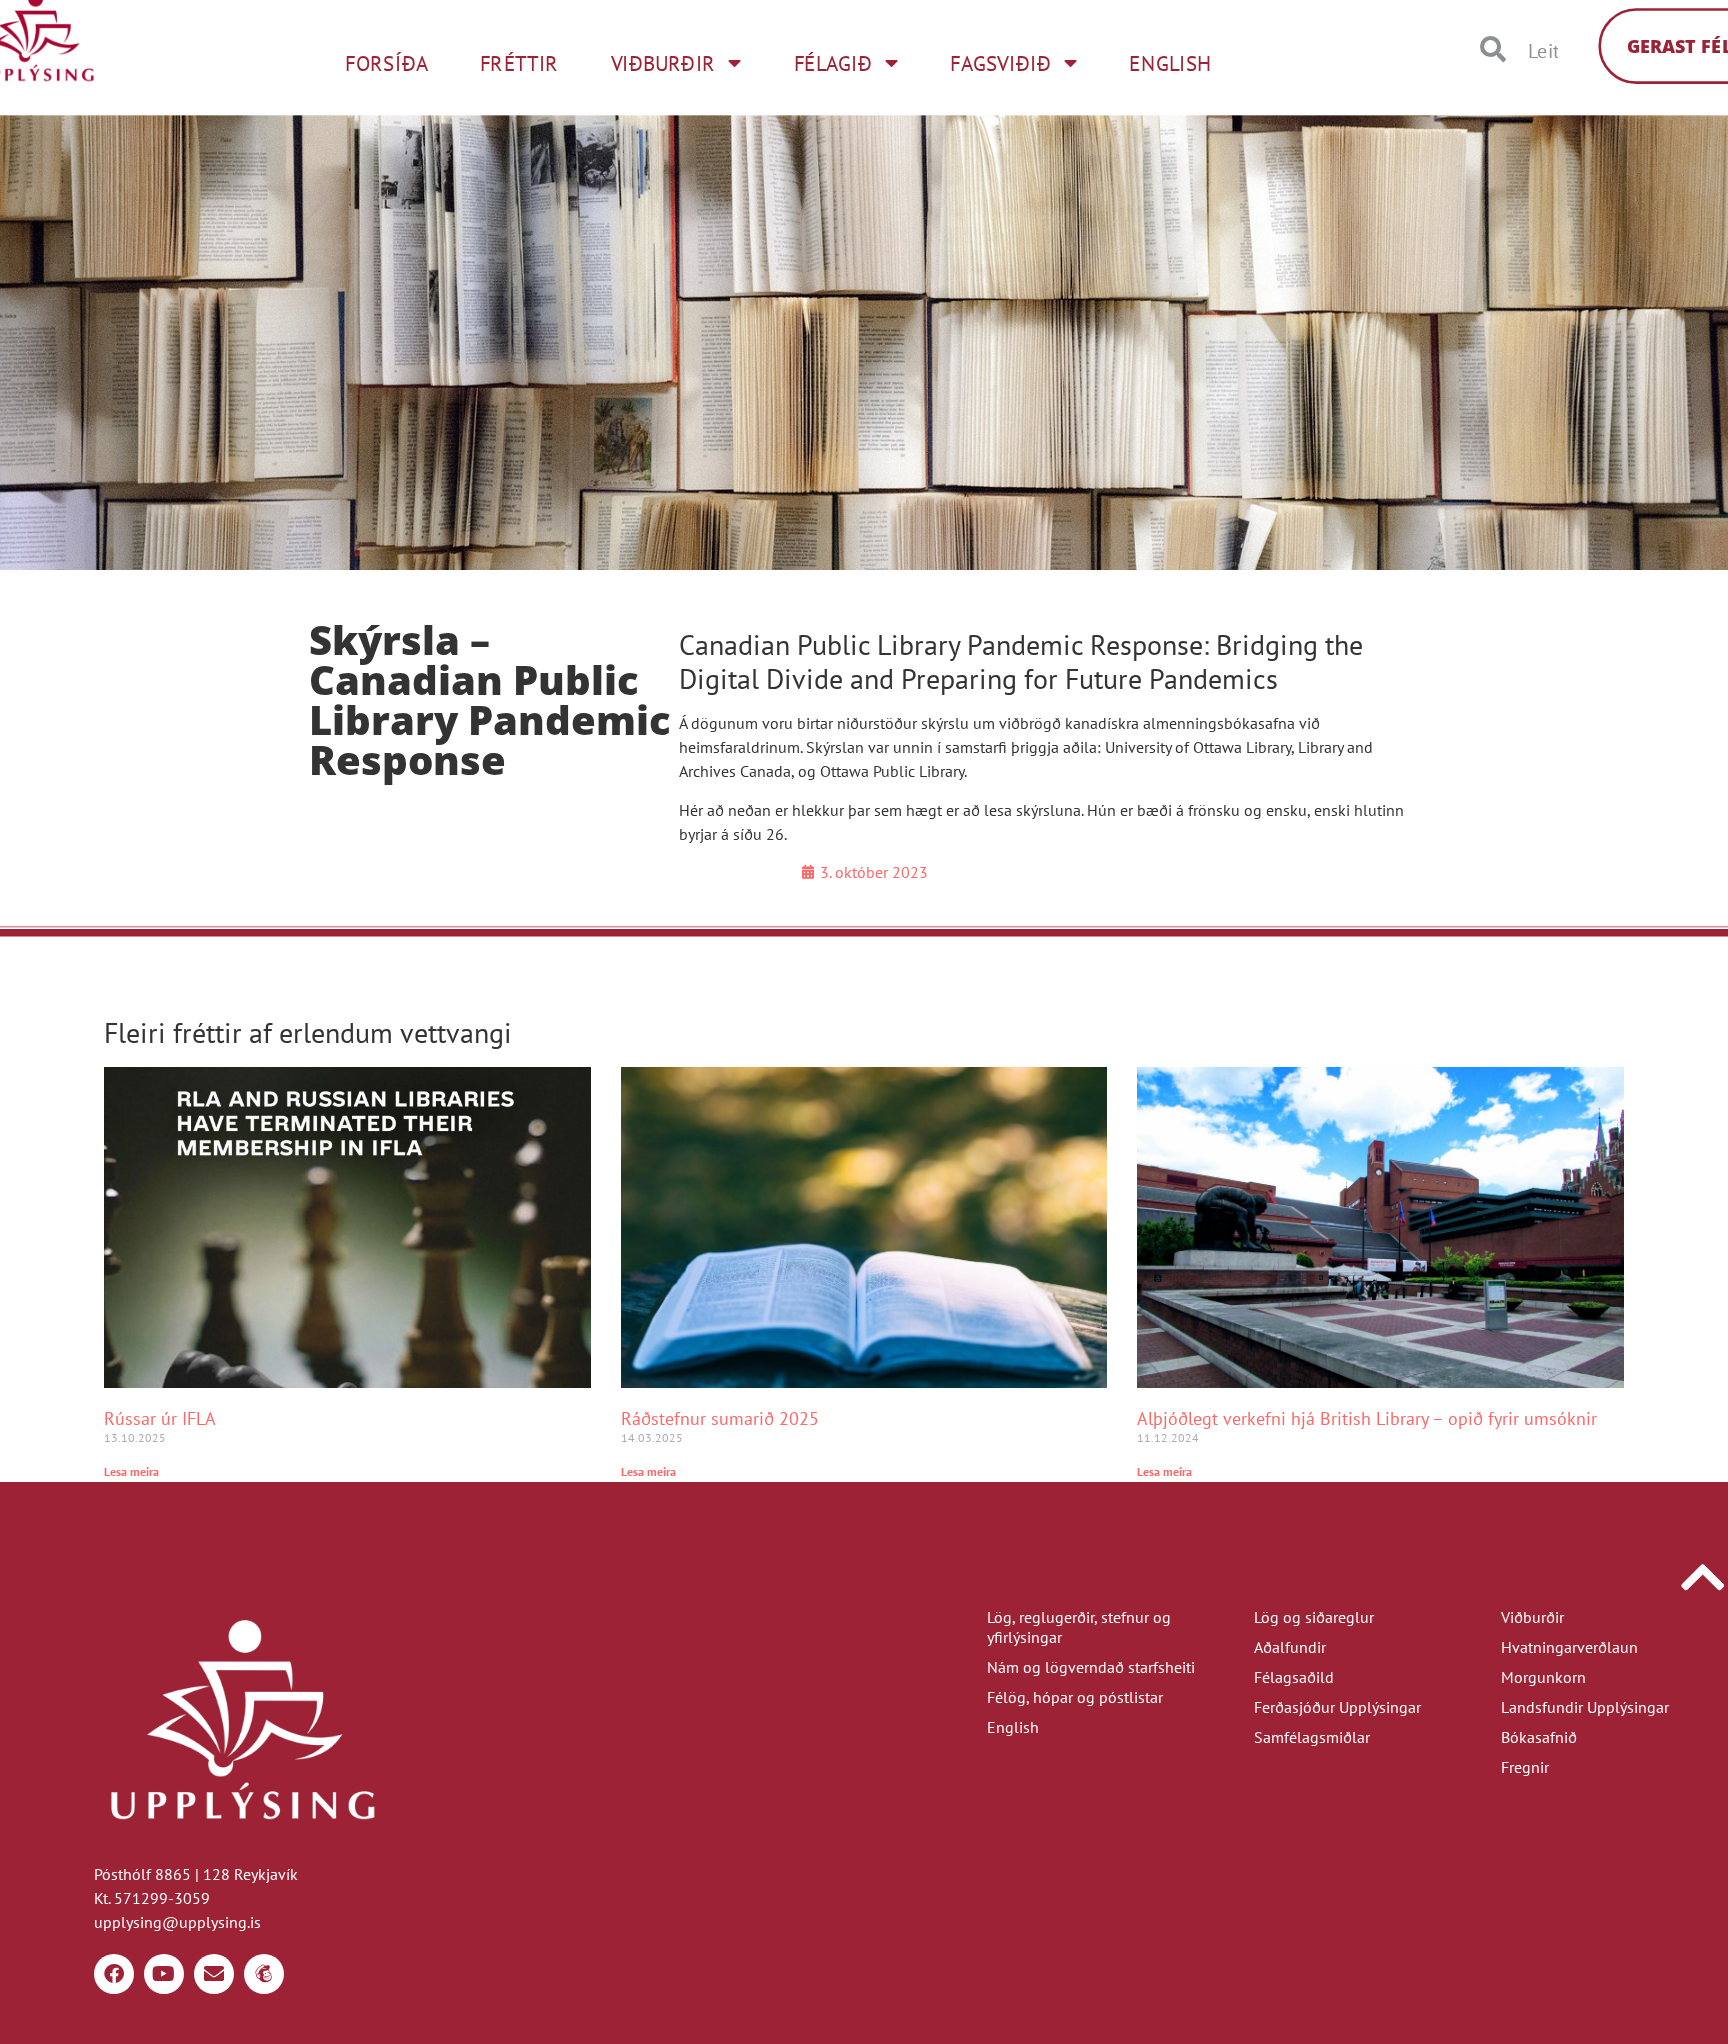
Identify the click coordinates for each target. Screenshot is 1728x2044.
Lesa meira (131, 1471)
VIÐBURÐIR (663, 63)
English (1013, 1727)
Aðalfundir (1290, 1647)
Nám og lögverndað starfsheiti (1091, 1667)
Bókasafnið (1539, 1737)
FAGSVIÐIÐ (1000, 63)
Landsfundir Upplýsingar (1585, 1707)
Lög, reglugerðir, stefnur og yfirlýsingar (1079, 1627)
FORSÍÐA (386, 63)
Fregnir (1525, 1767)
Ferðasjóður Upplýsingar (1337, 1707)
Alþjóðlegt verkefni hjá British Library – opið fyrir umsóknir (1367, 1418)
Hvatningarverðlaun (1569, 1647)
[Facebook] (114, 1974)
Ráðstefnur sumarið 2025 (720, 1418)
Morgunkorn (1543, 1677)
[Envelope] (214, 1974)
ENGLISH (1170, 63)
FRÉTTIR (519, 63)
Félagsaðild (1294, 1677)
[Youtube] (164, 1974)
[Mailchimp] (264, 1974)
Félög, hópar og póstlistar (1075, 1697)
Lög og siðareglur (1314, 1617)
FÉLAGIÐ (833, 63)
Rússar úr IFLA (160, 1418)
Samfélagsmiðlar (1312, 1737)
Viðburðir (1532, 1617)
